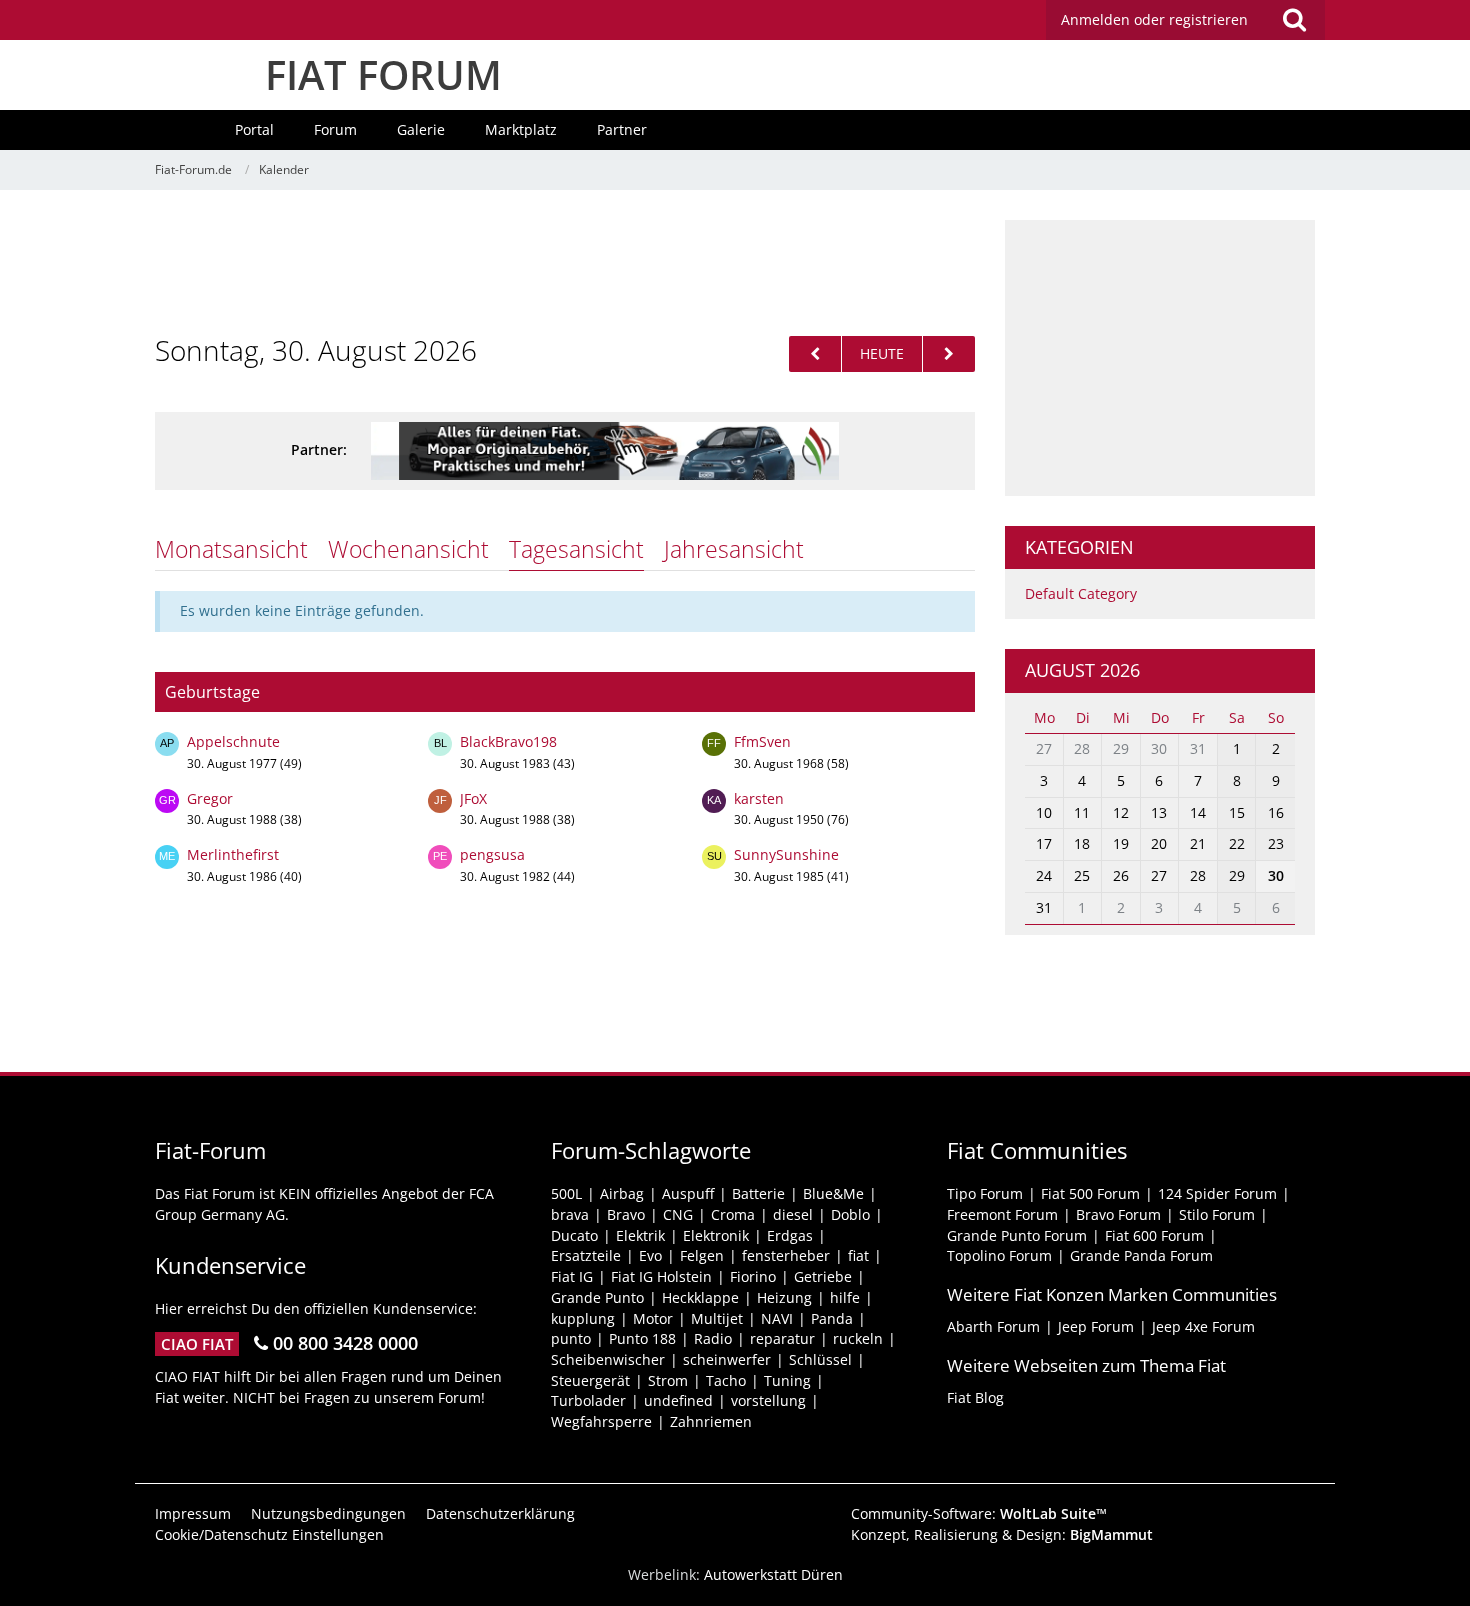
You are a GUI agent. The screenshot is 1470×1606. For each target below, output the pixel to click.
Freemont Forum (1002, 1214)
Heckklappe (700, 1297)
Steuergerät (590, 1380)
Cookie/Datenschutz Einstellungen (269, 1534)
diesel (793, 1214)
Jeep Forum (1096, 1326)
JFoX (473, 798)
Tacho (726, 1380)
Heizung (784, 1297)
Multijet (717, 1318)
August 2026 (1082, 670)
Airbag (622, 1193)
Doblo (850, 1214)
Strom (668, 1380)
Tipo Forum (985, 1193)
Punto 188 (642, 1338)
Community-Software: (979, 1513)
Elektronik (716, 1235)
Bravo (626, 1214)
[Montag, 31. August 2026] (949, 354)
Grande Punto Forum (1017, 1235)
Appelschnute (233, 741)
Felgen (702, 1255)
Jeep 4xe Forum (1203, 1326)
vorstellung (768, 1400)
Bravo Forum (1118, 1214)
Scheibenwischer (608, 1359)
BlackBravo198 (508, 741)
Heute (882, 353)
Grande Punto (597, 1297)
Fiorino (753, 1276)
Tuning (787, 1380)
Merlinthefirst (233, 854)
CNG (678, 1214)
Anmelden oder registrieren (1154, 19)
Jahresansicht (734, 549)
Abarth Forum (993, 1326)
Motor (653, 1318)
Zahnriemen (711, 1421)
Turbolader (588, 1400)
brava (570, 1214)
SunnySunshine (786, 854)
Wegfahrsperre (601, 1421)
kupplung (583, 1318)
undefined (678, 1400)
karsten (759, 798)
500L (566, 1193)
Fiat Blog (975, 1397)
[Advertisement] (565, 265)
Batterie (758, 1193)
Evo (650, 1255)
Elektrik (640, 1235)
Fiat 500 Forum (1090, 1193)
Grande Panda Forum (1141, 1255)
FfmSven (762, 741)
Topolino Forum (999, 1255)
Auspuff (688, 1193)
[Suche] (1294, 20)
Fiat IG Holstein (661, 1276)
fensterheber (786, 1255)
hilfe (845, 1297)
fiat (858, 1255)
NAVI (777, 1318)
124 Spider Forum (1217, 1193)
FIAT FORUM (383, 74)
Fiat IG (572, 1276)
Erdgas (790, 1235)
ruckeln (858, 1338)
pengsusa (492, 854)
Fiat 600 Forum (1154, 1235)
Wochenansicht (408, 549)
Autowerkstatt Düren (773, 1574)
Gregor (210, 798)
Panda (832, 1318)
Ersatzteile (586, 1255)
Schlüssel (820, 1359)
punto (571, 1338)
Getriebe (823, 1276)
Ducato (574, 1235)
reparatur (782, 1338)
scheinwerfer (727, 1359)
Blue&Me (833, 1193)
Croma (733, 1214)
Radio (713, 1338)
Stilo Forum (1217, 1214)
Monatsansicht (231, 549)
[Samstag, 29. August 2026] (815, 354)
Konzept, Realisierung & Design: (1002, 1534)
